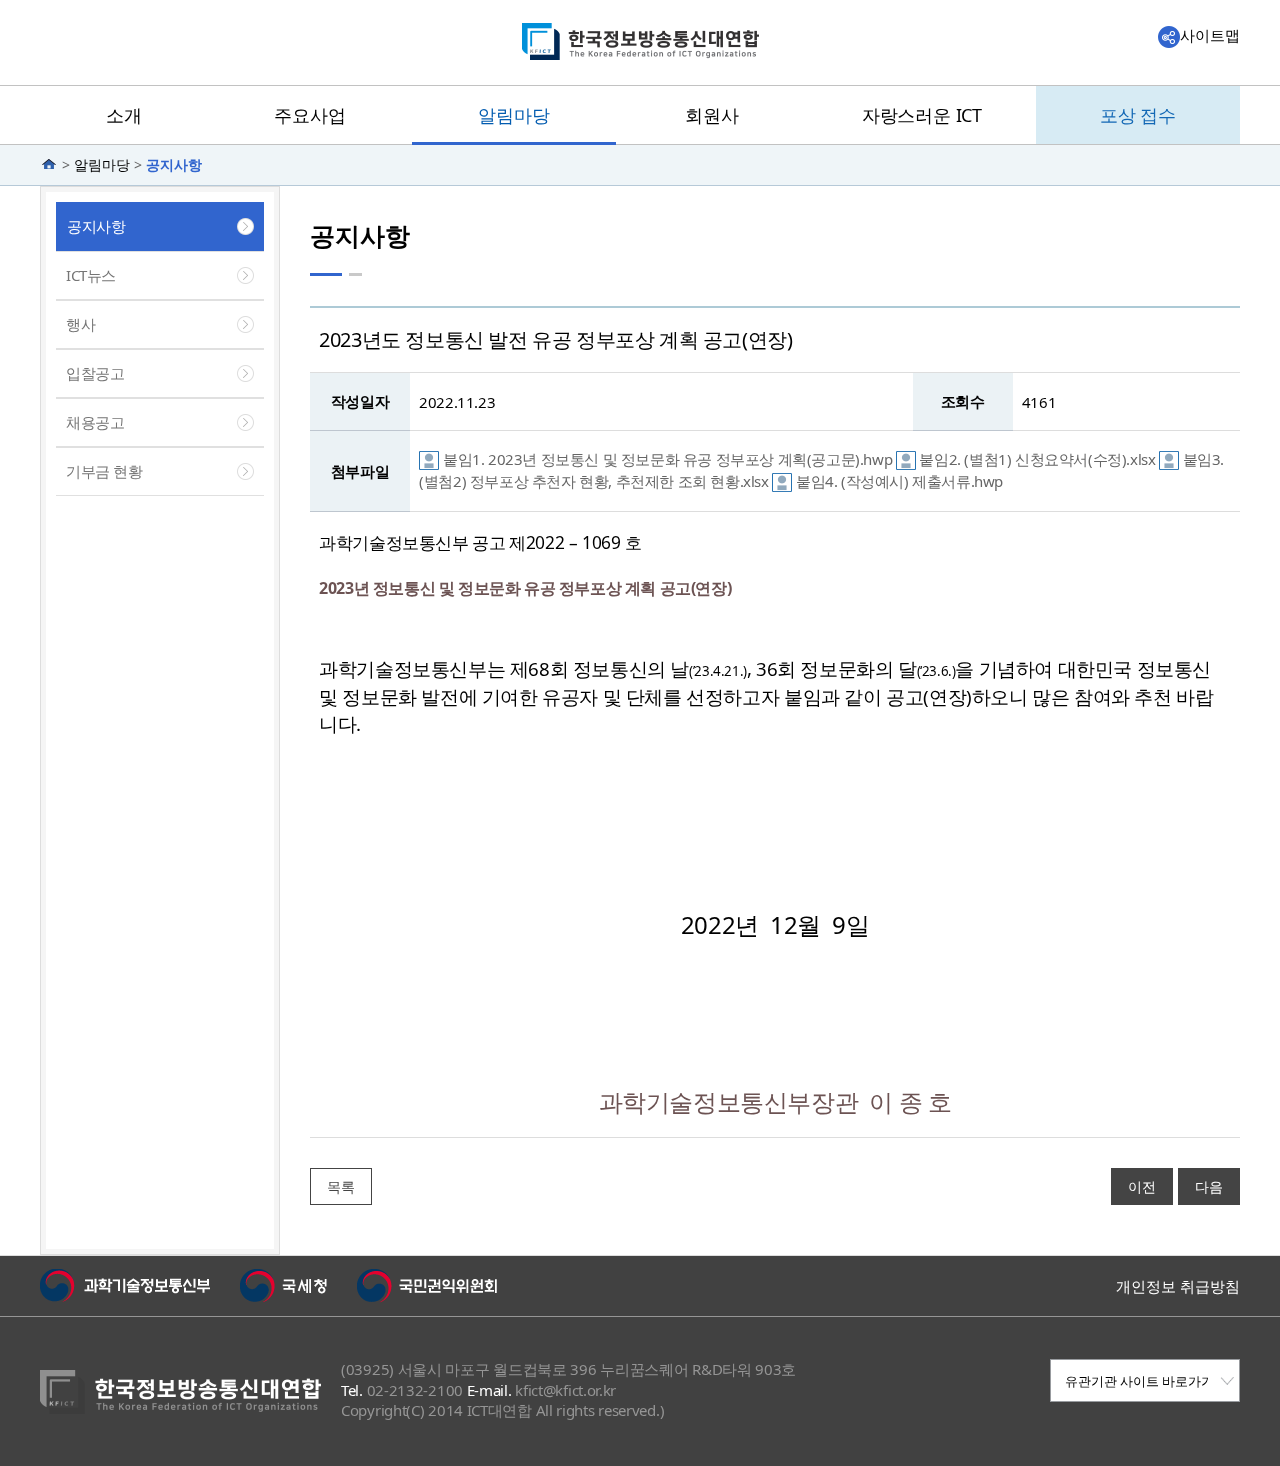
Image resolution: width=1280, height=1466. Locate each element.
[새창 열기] (125, 1286)
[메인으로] (51, 164)
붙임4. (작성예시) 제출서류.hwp (899, 481)
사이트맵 (1210, 35)
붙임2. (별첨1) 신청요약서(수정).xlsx (1039, 459)
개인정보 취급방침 (1178, 1286)
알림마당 (102, 164)
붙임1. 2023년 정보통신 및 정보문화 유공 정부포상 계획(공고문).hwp (669, 459)
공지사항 (174, 164)
